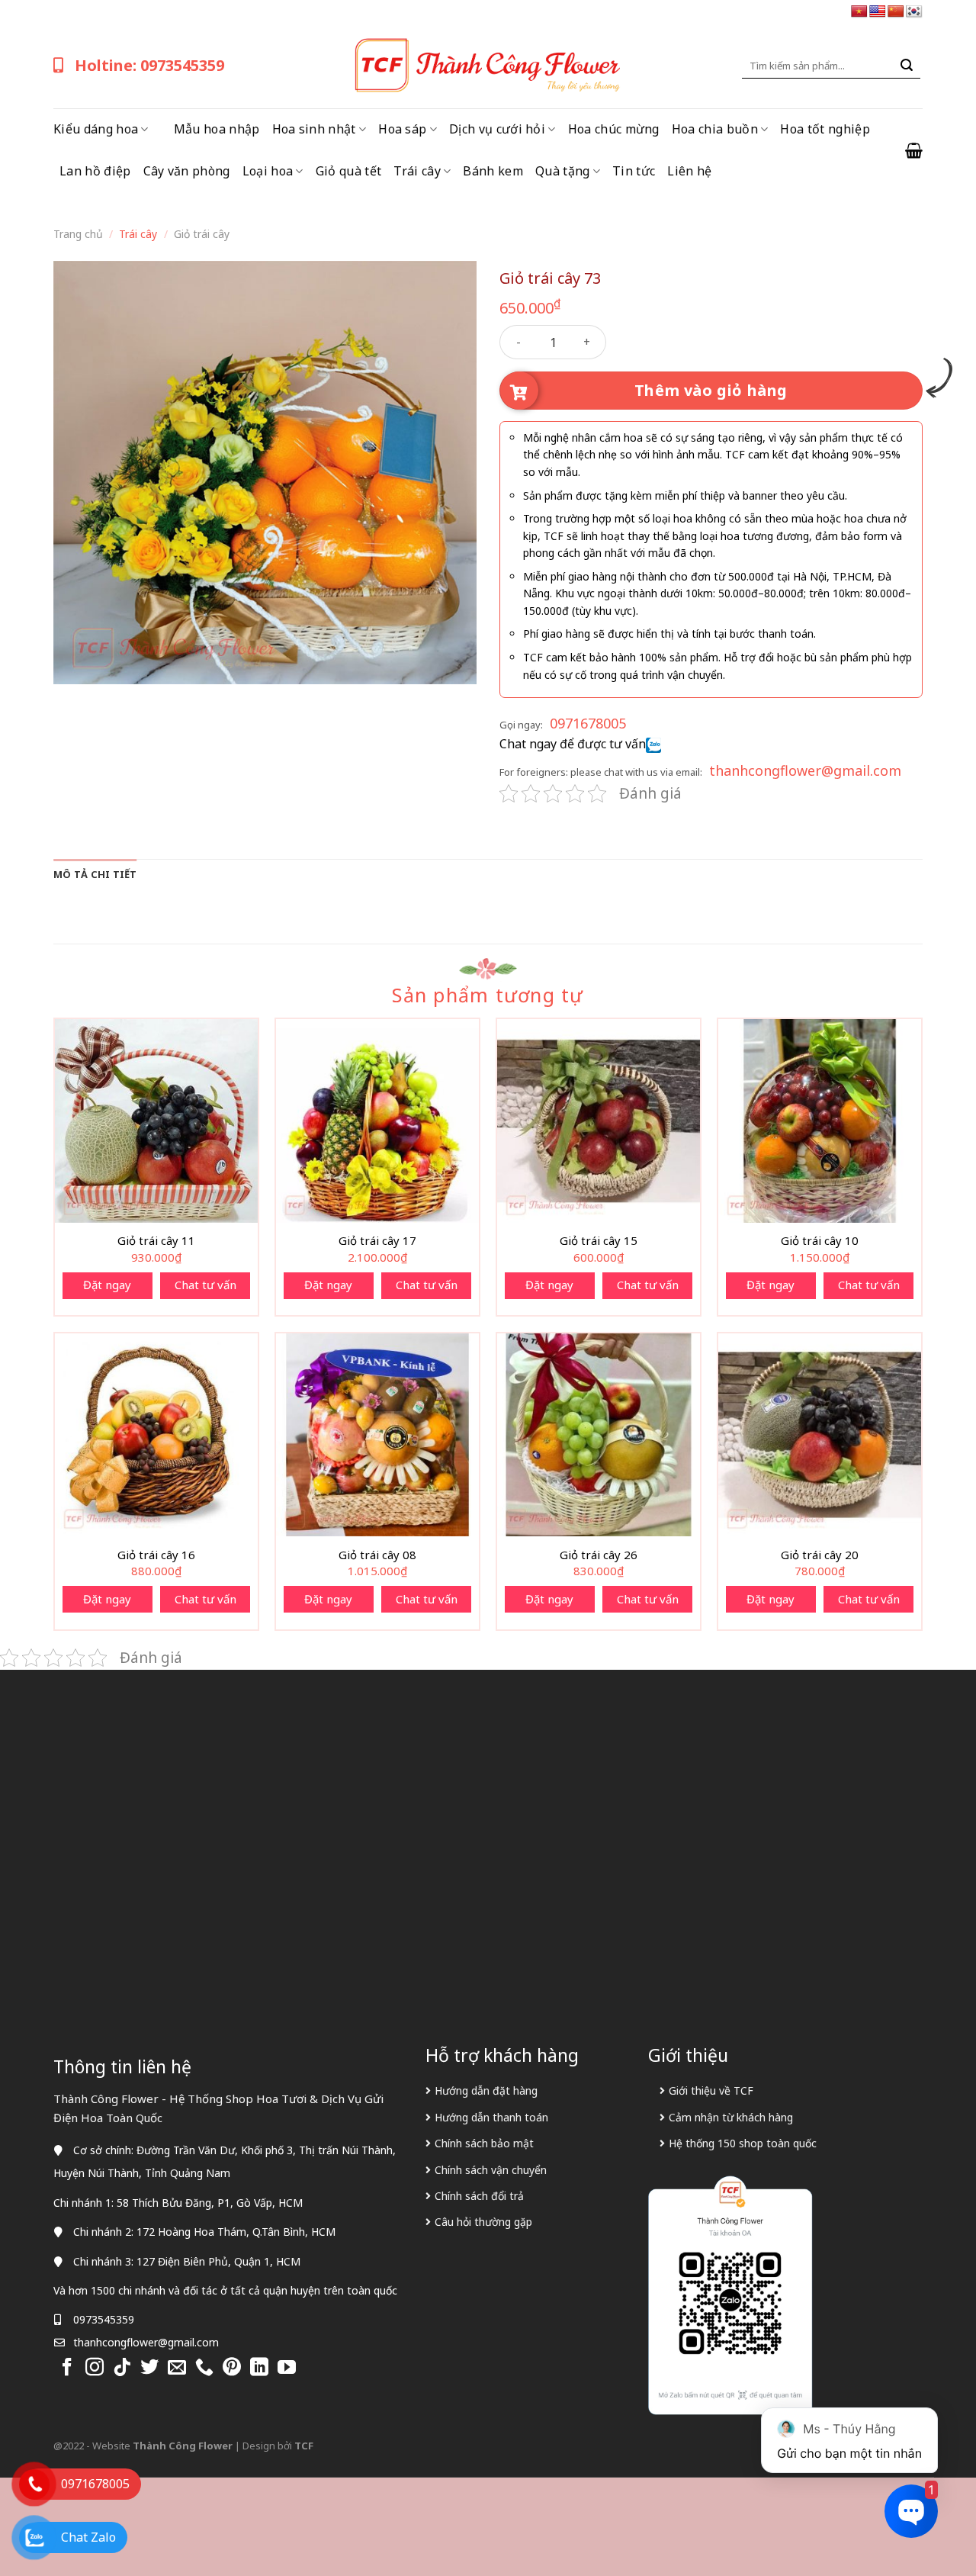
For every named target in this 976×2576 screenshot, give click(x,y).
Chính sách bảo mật (484, 2143)
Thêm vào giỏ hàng (711, 390)
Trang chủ (78, 234)
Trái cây (417, 171)
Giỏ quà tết (349, 171)
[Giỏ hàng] (914, 150)
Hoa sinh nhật (314, 129)
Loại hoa (268, 171)
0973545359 (104, 2319)
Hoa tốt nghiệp (825, 129)
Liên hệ (689, 171)
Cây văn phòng (187, 171)
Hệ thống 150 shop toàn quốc (743, 2143)
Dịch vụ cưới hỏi (497, 129)
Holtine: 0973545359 (149, 65)
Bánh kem (493, 171)
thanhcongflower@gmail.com (805, 770)
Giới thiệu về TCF (711, 2090)
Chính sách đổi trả (479, 2196)
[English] (878, 12)
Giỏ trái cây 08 (377, 1555)
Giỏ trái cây (202, 234)
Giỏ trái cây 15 (599, 1241)
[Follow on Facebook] (67, 2368)
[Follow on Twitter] (149, 2368)
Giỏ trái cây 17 (377, 1241)
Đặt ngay (107, 1285)
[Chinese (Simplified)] (896, 12)
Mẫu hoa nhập (217, 129)
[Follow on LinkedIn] (259, 2368)
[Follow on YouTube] (287, 2368)
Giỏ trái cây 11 (156, 1241)
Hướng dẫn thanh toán (491, 2117)
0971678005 (588, 723)
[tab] (95, 874)
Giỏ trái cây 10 (820, 1241)
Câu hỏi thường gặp (483, 2222)
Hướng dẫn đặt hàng (486, 2090)
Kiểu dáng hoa (96, 129)
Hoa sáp (402, 129)
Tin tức (634, 171)
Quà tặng (563, 171)
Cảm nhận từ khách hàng (731, 2117)
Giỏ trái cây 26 (599, 1555)
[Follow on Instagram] (95, 2368)
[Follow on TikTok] (122, 2368)
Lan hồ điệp (95, 171)
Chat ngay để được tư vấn (573, 744)
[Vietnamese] (859, 12)
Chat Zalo (88, 2537)
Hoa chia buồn (715, 129)
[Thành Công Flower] (488, 66)
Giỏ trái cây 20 (820, 1555)
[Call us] (204, 2368)
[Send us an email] (177, 2368)
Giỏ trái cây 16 (156, 1555)
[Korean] (914, 12)
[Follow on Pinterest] (232, 2368)
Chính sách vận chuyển (491, 2170)
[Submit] (907, 66)
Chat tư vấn (205, 1285)
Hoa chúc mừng (614, 129)
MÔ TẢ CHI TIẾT (95, 874)
